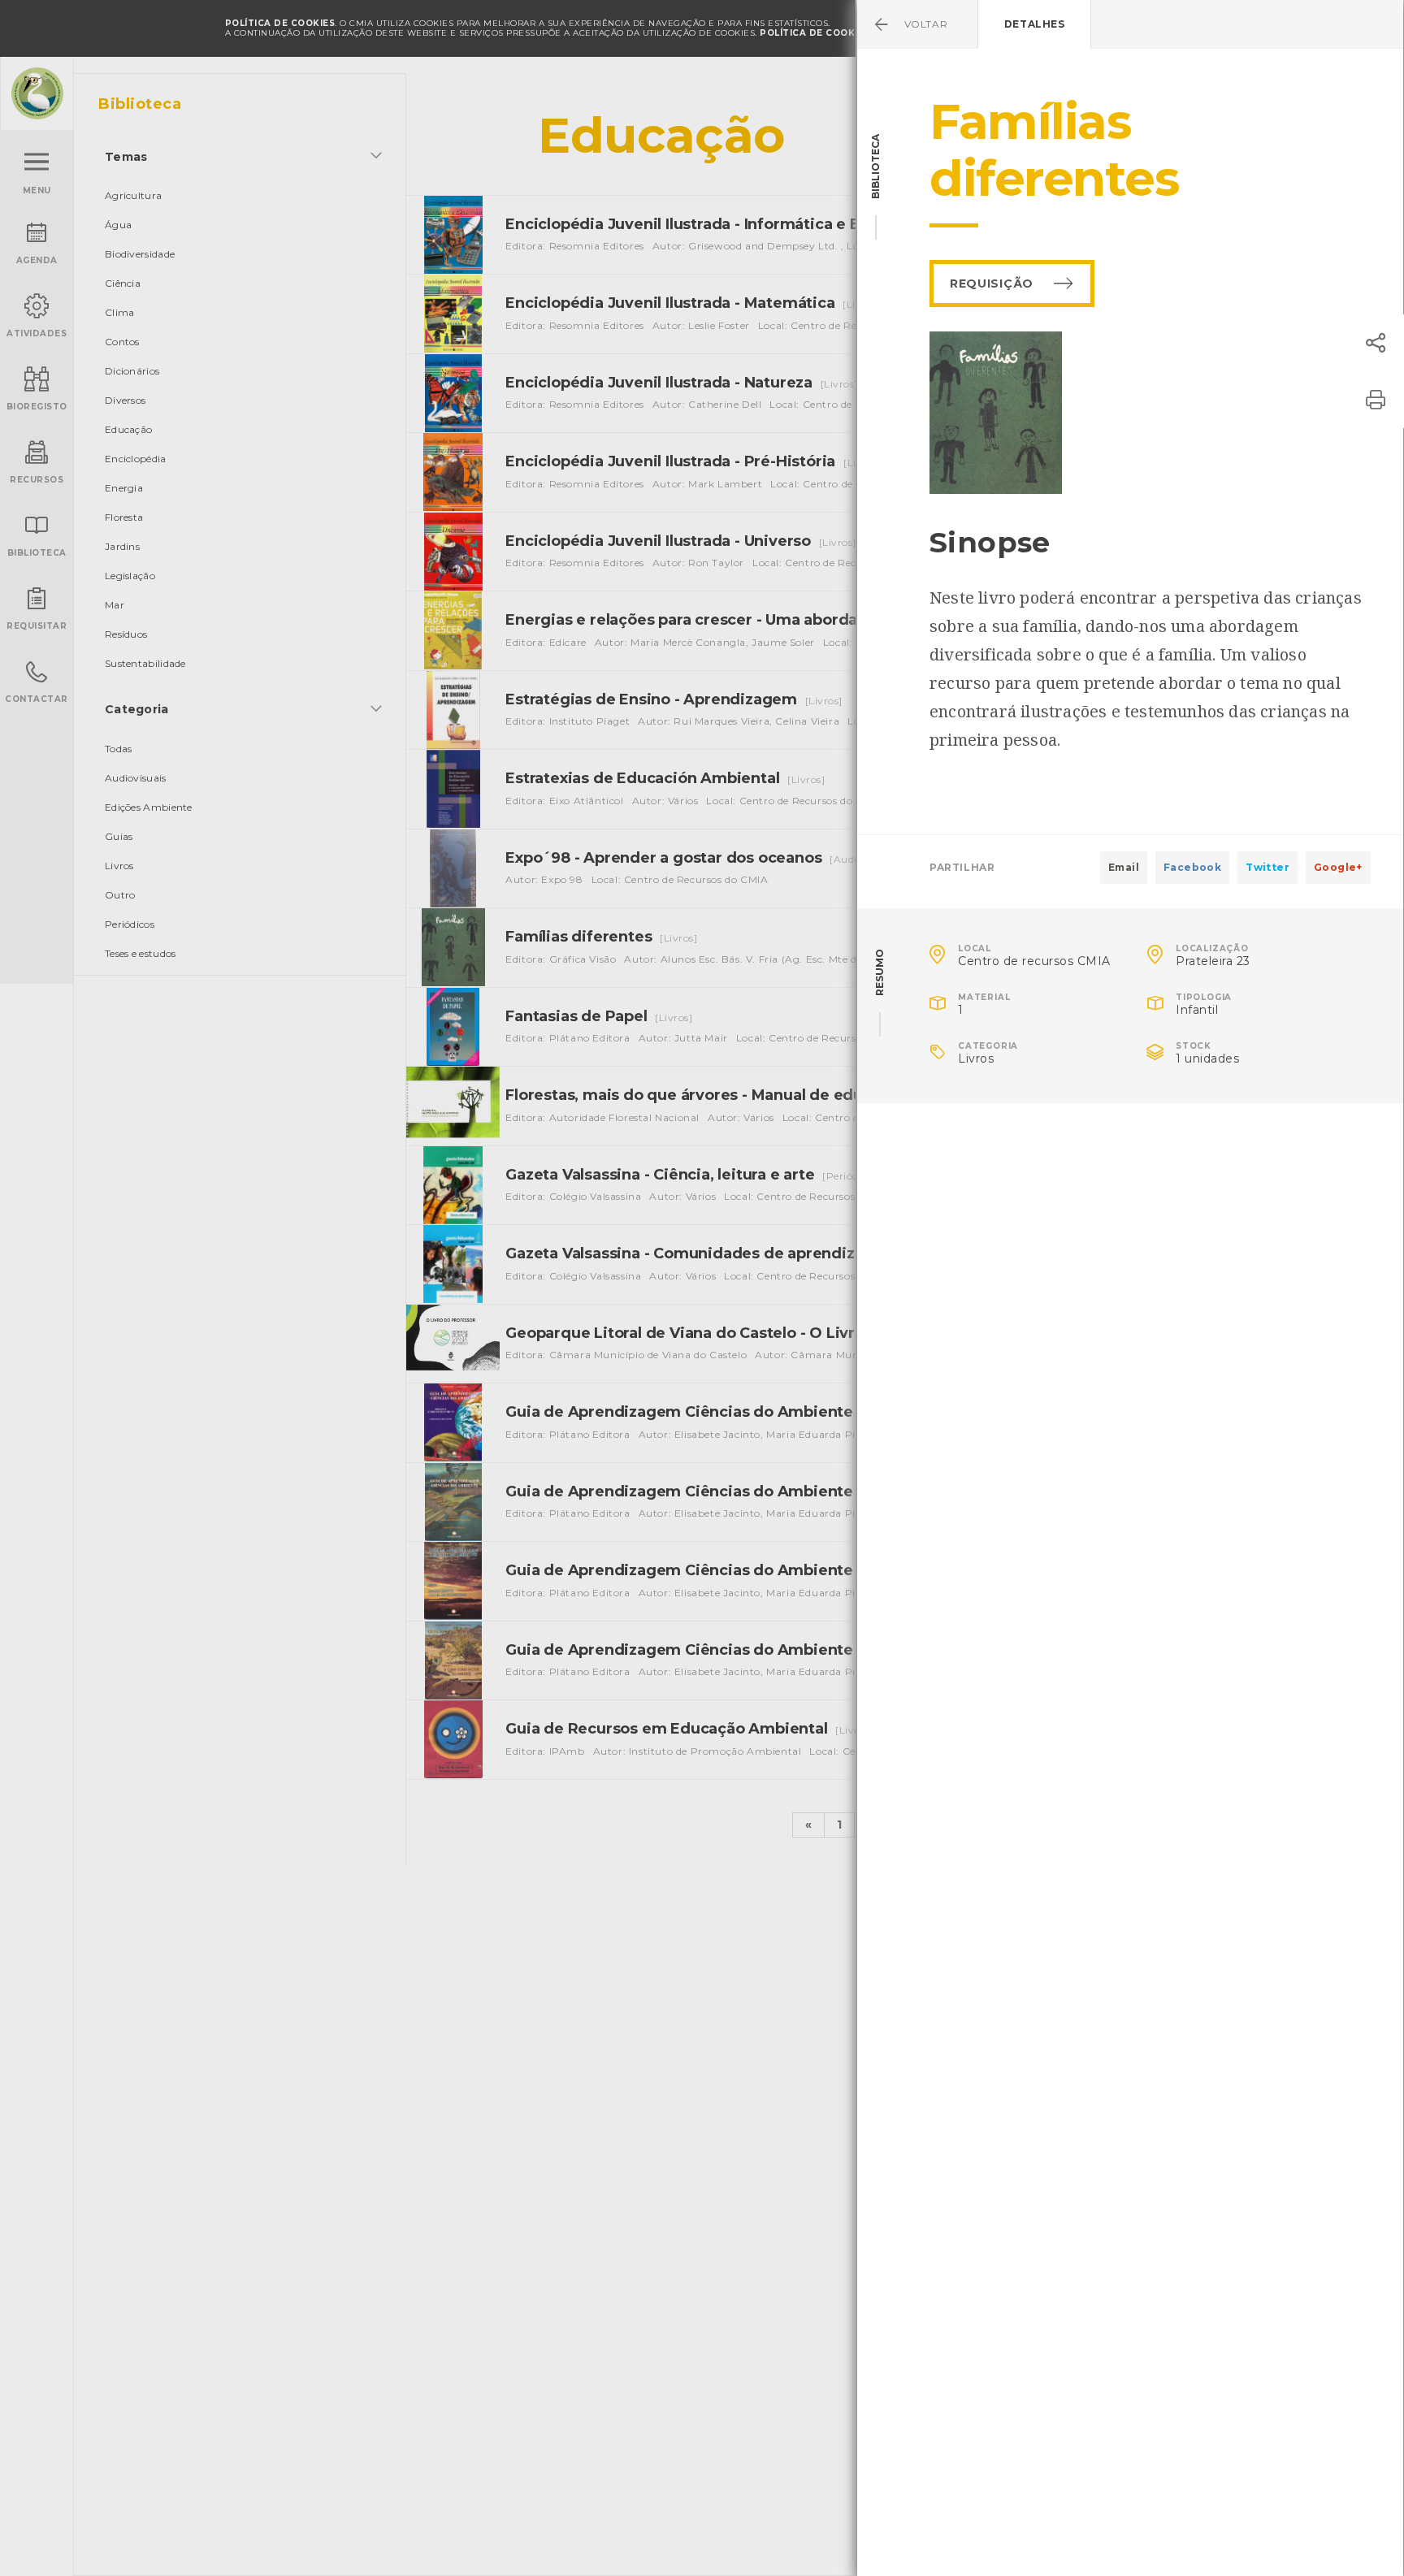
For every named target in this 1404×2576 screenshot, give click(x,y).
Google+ (1338, 867)
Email (1124, 867)
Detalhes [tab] (1035, 24)
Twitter (1267, 867)
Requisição (992, 284)
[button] (1376, 343)
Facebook (1192, 867)
